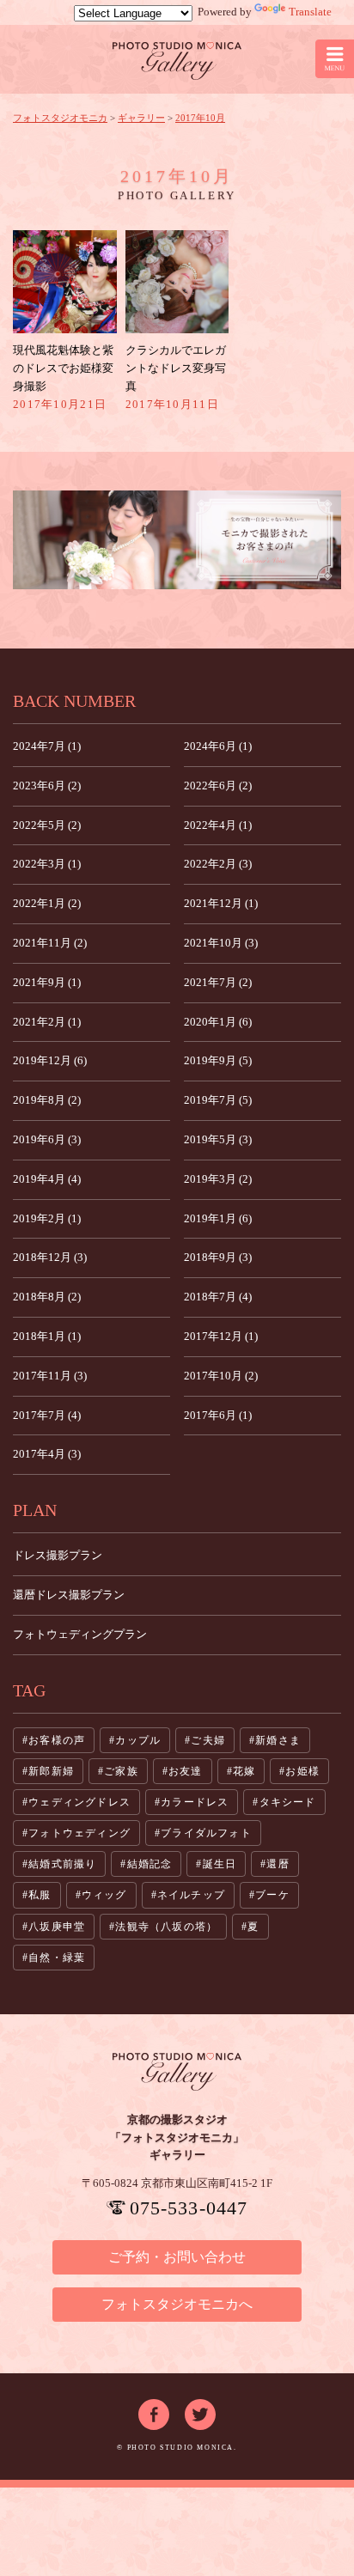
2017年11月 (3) (50, 1376)
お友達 (186, 1771)
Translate (310, 12)
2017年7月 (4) (47, 1415)
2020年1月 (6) (218, 1022)
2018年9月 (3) (218, 1257)
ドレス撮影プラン (58, 1555)
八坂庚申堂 (57, 1927)
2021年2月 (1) (47, 1022)
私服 (40, 1895)
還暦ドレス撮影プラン (69, 1595)
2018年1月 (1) (47, 1336)
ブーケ (272, 1895)
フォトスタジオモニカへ (177, 2304)
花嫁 (244, 1771)
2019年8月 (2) (47, 1100)
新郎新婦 (51, 1771)
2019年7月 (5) (218, 1100)
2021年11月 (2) (50, 943)
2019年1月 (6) (218, 1218)
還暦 (278, 1864)
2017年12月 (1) (221, 1336)
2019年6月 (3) (47, 1139)
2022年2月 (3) (218, 864)
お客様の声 (57, 1740)
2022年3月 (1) (47, 864)
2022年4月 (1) (218, 825)
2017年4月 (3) (47, 1454)
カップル (138, 1740)
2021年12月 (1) (221, 903)
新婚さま (278, 1740)
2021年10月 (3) (221, 943)
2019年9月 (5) (218, 1060)
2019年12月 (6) (50, 1060)
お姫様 (302, 1771)
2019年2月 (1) (47, 1218)
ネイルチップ (191, 1895)
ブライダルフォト (206, 1833)
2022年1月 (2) (47, 903)
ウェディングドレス (79, 1802)
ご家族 (121, 1771)
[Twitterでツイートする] (200, 2407)
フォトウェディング (79, 1833)
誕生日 (220, 1864)
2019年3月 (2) (218, 1179)
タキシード (288, 1802)
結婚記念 (150, 1864)
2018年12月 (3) (50, 1257)
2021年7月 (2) (218, 982)
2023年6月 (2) (47, 786)
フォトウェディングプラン (80, 1634)
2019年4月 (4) (47, 1179)
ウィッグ (104, 1895)
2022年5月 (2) (47, 825)
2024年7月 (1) (47, 746)
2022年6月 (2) (218, 786)
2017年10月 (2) (221, 1376)
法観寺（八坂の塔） (166, 1927)
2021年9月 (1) (47, 982)
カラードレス (195, 1802)
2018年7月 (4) (218, 1297)
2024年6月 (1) (218, 746)
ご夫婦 (208, 1740)
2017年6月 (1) (218, 1415)
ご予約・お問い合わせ (177, 2257)
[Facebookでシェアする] (154, 2407)
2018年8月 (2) (47, 1297)
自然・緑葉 (57, 1958)
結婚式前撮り (62, 1864)
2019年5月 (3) (218, 1139)
